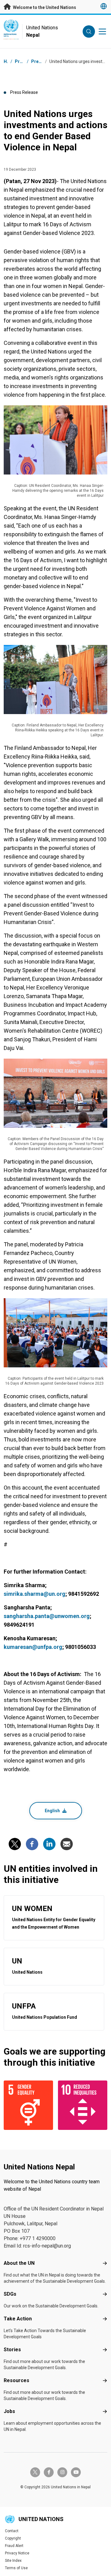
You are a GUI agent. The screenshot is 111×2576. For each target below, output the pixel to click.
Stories (12, 2350)
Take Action (18, 2319)
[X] (15, 1844)
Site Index (13, 2561)
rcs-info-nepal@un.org (47, 2246)
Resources (16, 2380)
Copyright (13, 2538)
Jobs (9, 2411)
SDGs (10, 2294)
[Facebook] (32, 1844)
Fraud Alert (14, 2546)
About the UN (19, 2263)
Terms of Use (16, 2568)
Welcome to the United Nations (44, 7)
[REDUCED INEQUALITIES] (83, 2105)
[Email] (67, 1844)
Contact (12, 2531)
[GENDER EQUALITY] (28, 2105)
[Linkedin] (49, 1844)
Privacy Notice (17, 2553)
